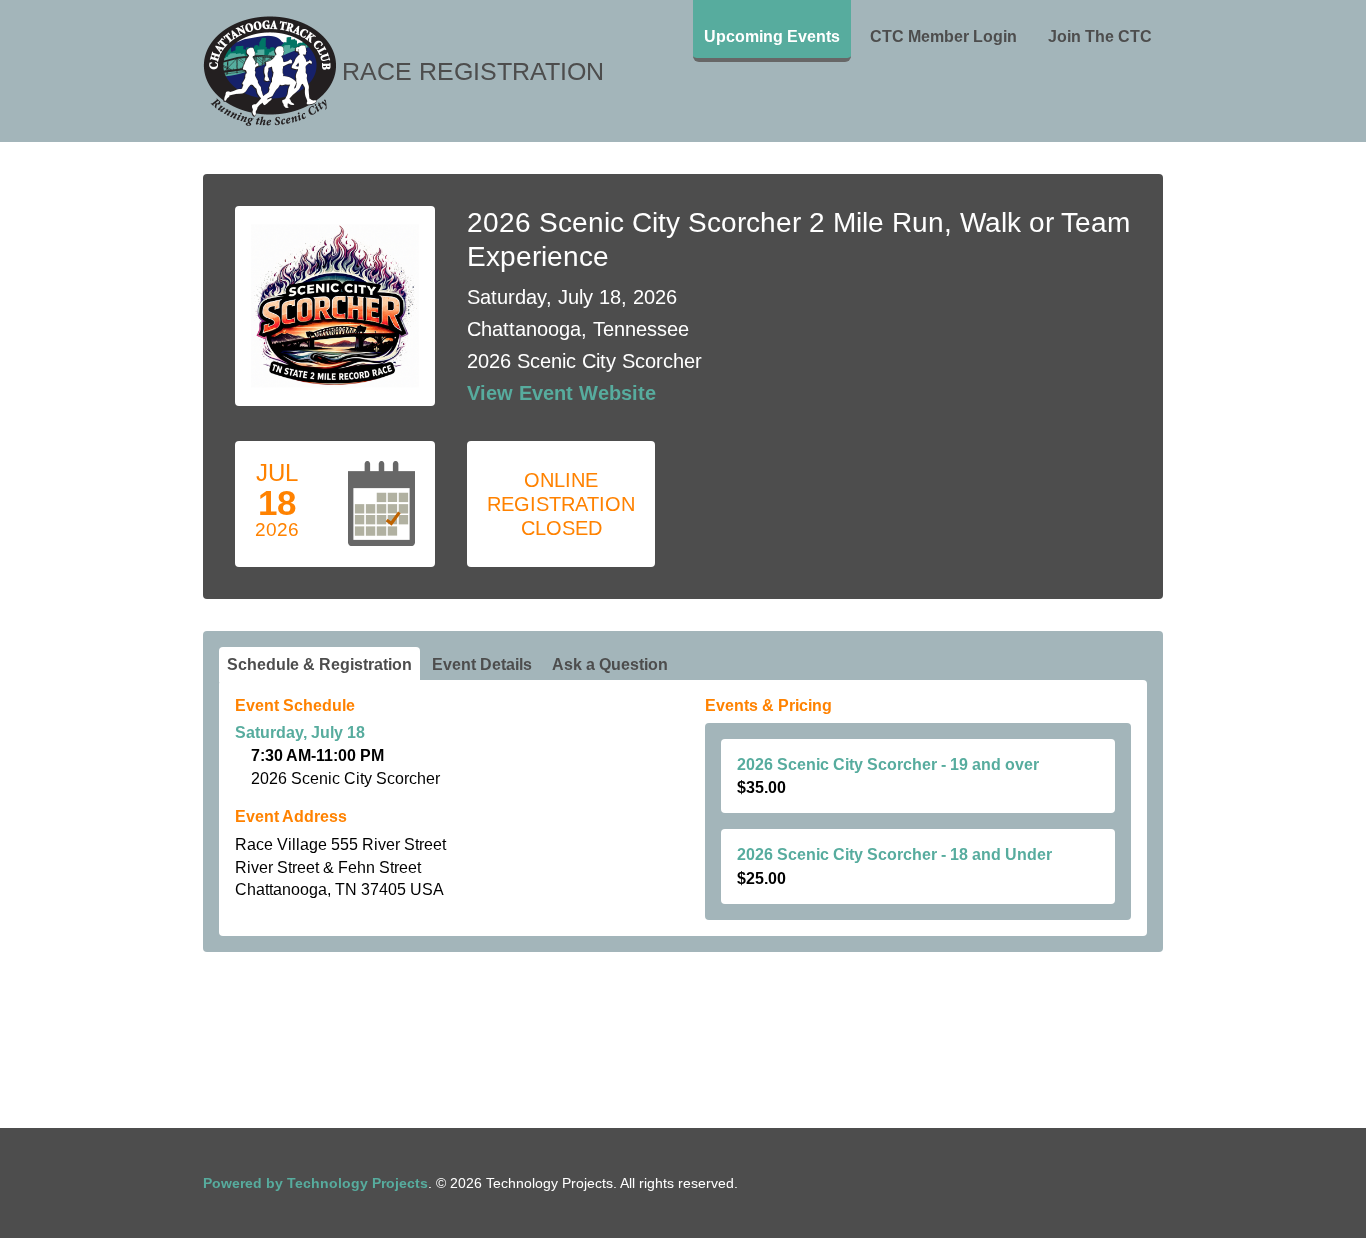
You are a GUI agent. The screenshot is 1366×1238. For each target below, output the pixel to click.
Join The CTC (1100, 36)
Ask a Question (610, 664)
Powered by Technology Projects (315, 1183)
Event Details (482, 664)
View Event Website (561, 393)
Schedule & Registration (319, 664)
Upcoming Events (772, 36)
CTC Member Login (943, 36)
